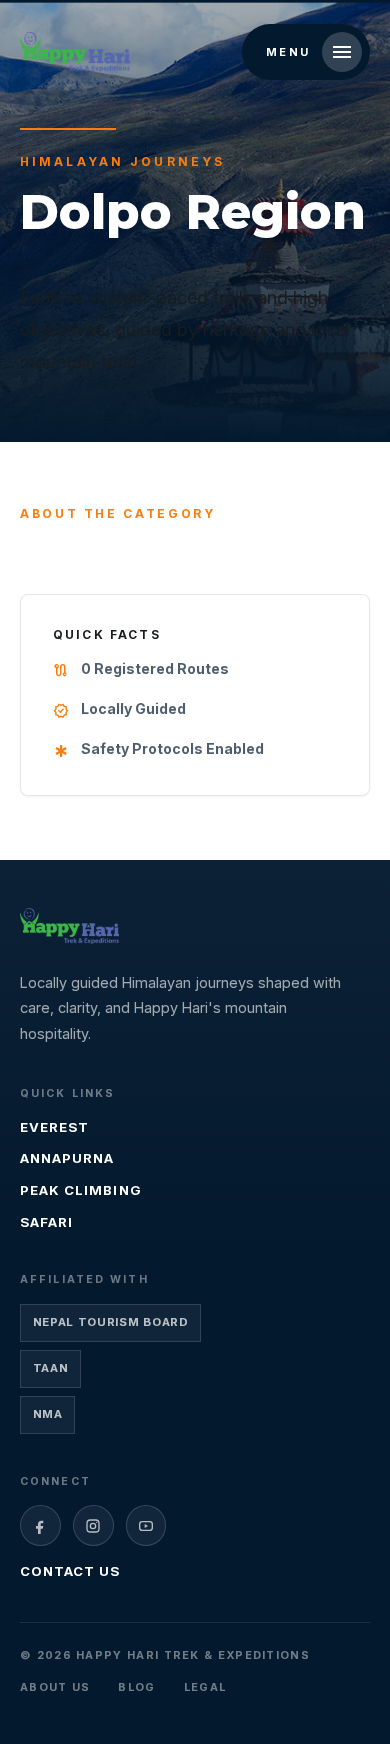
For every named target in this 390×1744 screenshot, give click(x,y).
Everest (54, 1127)
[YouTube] (146, 1525)
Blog (136, 1687)
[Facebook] (40, 1525)
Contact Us (70, 1571)
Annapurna (67, 1158)
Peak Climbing (81, 1190)
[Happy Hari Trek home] (69, 926)
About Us (55, 1687)
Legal (205, 1687)
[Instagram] (93, 1525)
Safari (46, 1222)
